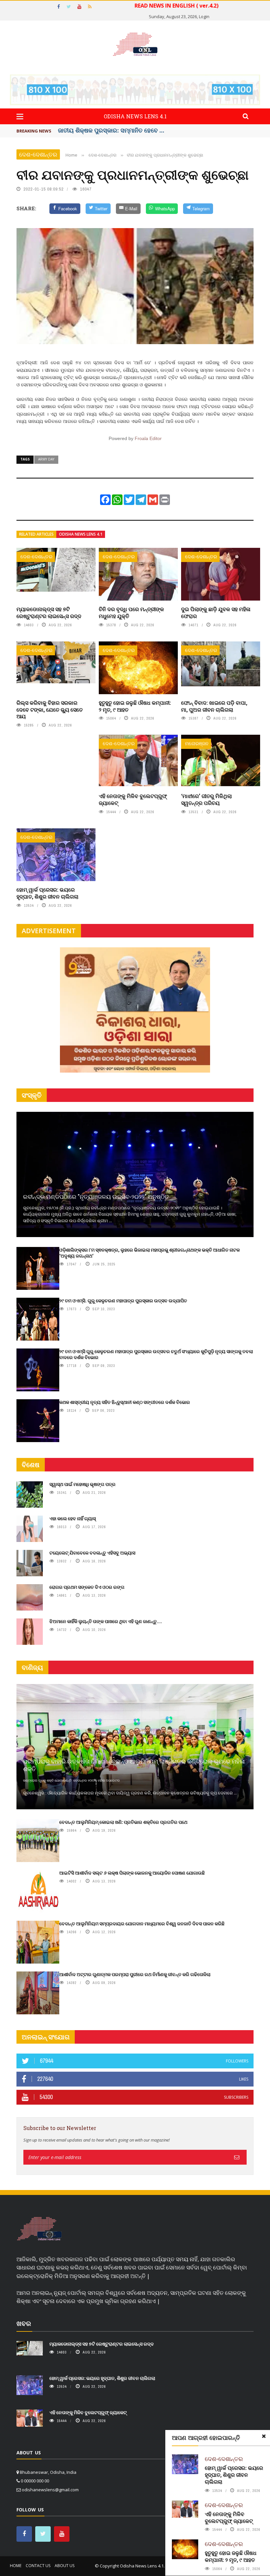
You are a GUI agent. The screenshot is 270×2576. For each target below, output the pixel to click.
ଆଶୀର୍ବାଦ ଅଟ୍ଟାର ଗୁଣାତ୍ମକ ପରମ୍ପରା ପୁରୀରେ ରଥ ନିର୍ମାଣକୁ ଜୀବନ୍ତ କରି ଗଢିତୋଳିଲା (135, 1974)
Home (16, 2566)
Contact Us (38, 2566)
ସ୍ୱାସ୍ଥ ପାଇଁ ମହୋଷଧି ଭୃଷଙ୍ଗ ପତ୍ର (82, 1484)
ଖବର (24, 2323)
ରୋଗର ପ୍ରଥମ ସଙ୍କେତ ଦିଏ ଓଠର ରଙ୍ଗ (87, 1587)
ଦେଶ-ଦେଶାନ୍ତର (38, 154)
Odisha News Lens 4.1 (81, 534)
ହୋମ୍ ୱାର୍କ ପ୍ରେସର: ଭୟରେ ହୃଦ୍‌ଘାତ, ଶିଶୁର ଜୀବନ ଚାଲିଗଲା (47, 893)
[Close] (264, 2436)
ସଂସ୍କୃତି (32, 1095)
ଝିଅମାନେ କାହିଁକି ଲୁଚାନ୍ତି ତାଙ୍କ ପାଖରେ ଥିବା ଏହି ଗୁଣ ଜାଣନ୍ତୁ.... (106, 1621)
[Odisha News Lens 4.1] (39, 2229)
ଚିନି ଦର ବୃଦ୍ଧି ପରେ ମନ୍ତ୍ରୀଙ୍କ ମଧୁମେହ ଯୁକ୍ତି (131, 612)
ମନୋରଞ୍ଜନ (197, 743)
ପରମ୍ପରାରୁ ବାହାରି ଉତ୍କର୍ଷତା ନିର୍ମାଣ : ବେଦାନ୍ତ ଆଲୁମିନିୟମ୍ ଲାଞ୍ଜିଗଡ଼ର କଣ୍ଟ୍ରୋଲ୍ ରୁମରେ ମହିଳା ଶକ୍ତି (134, 1765)
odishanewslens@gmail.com (50, 2490)
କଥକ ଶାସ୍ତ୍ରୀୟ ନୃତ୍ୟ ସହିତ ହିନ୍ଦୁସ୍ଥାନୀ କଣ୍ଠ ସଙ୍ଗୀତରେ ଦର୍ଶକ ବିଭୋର (125, 1402)
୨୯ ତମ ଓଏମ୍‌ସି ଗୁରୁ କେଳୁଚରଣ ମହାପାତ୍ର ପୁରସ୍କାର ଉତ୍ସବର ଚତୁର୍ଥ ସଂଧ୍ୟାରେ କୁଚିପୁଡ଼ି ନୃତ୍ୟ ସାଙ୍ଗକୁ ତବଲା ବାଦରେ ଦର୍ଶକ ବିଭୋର (156, 1354)
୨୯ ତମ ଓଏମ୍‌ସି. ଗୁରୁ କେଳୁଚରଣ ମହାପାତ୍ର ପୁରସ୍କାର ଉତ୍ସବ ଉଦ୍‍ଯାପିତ (123, 1301)
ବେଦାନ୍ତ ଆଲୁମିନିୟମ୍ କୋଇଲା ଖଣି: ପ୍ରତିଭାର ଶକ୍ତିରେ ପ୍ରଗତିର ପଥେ (123, 1822)
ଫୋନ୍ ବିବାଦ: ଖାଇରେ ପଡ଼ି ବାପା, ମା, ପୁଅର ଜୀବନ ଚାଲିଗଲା (214, 706)
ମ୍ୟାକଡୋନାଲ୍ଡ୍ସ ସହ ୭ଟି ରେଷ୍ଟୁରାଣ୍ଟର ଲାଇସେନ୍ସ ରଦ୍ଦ (49, 612)
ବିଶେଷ (31, 1465)
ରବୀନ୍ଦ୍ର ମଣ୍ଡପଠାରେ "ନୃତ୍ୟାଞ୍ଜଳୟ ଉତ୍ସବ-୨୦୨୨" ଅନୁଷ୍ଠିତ (96, 1197)
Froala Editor (148, 438)
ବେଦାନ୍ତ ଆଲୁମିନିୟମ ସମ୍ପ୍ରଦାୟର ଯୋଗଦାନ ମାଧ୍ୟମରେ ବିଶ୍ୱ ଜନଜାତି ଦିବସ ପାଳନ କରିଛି (142, 1924)
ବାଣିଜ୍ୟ (32, 1667)
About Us (65, 2566)
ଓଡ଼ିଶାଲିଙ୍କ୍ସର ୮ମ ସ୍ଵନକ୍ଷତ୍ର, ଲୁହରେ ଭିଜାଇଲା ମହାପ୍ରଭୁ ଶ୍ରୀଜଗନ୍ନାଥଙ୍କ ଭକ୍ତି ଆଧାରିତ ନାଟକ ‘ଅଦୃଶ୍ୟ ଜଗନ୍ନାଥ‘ (149, 1253)
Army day (46, 459)
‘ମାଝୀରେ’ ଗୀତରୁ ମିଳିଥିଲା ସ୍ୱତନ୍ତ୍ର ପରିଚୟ (206, 799)
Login (204, 16)
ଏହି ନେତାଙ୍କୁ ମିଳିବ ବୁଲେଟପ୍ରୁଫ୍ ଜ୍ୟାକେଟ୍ (133, 799)
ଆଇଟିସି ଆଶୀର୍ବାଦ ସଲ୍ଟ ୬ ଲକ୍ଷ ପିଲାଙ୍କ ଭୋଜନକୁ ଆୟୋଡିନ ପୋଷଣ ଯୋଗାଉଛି (132, 1873)
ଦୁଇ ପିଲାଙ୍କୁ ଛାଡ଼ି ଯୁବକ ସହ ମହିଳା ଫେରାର (216, 612)
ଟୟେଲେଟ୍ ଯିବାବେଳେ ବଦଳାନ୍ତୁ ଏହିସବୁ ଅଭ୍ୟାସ (92, 1553)
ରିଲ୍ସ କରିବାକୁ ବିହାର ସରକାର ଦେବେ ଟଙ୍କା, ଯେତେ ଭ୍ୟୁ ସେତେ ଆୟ (50, 710)
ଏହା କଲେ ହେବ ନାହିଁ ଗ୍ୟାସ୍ (73, 1518)
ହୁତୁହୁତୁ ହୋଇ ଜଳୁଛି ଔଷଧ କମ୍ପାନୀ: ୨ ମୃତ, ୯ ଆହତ (135, 706)
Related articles (36, 534)
